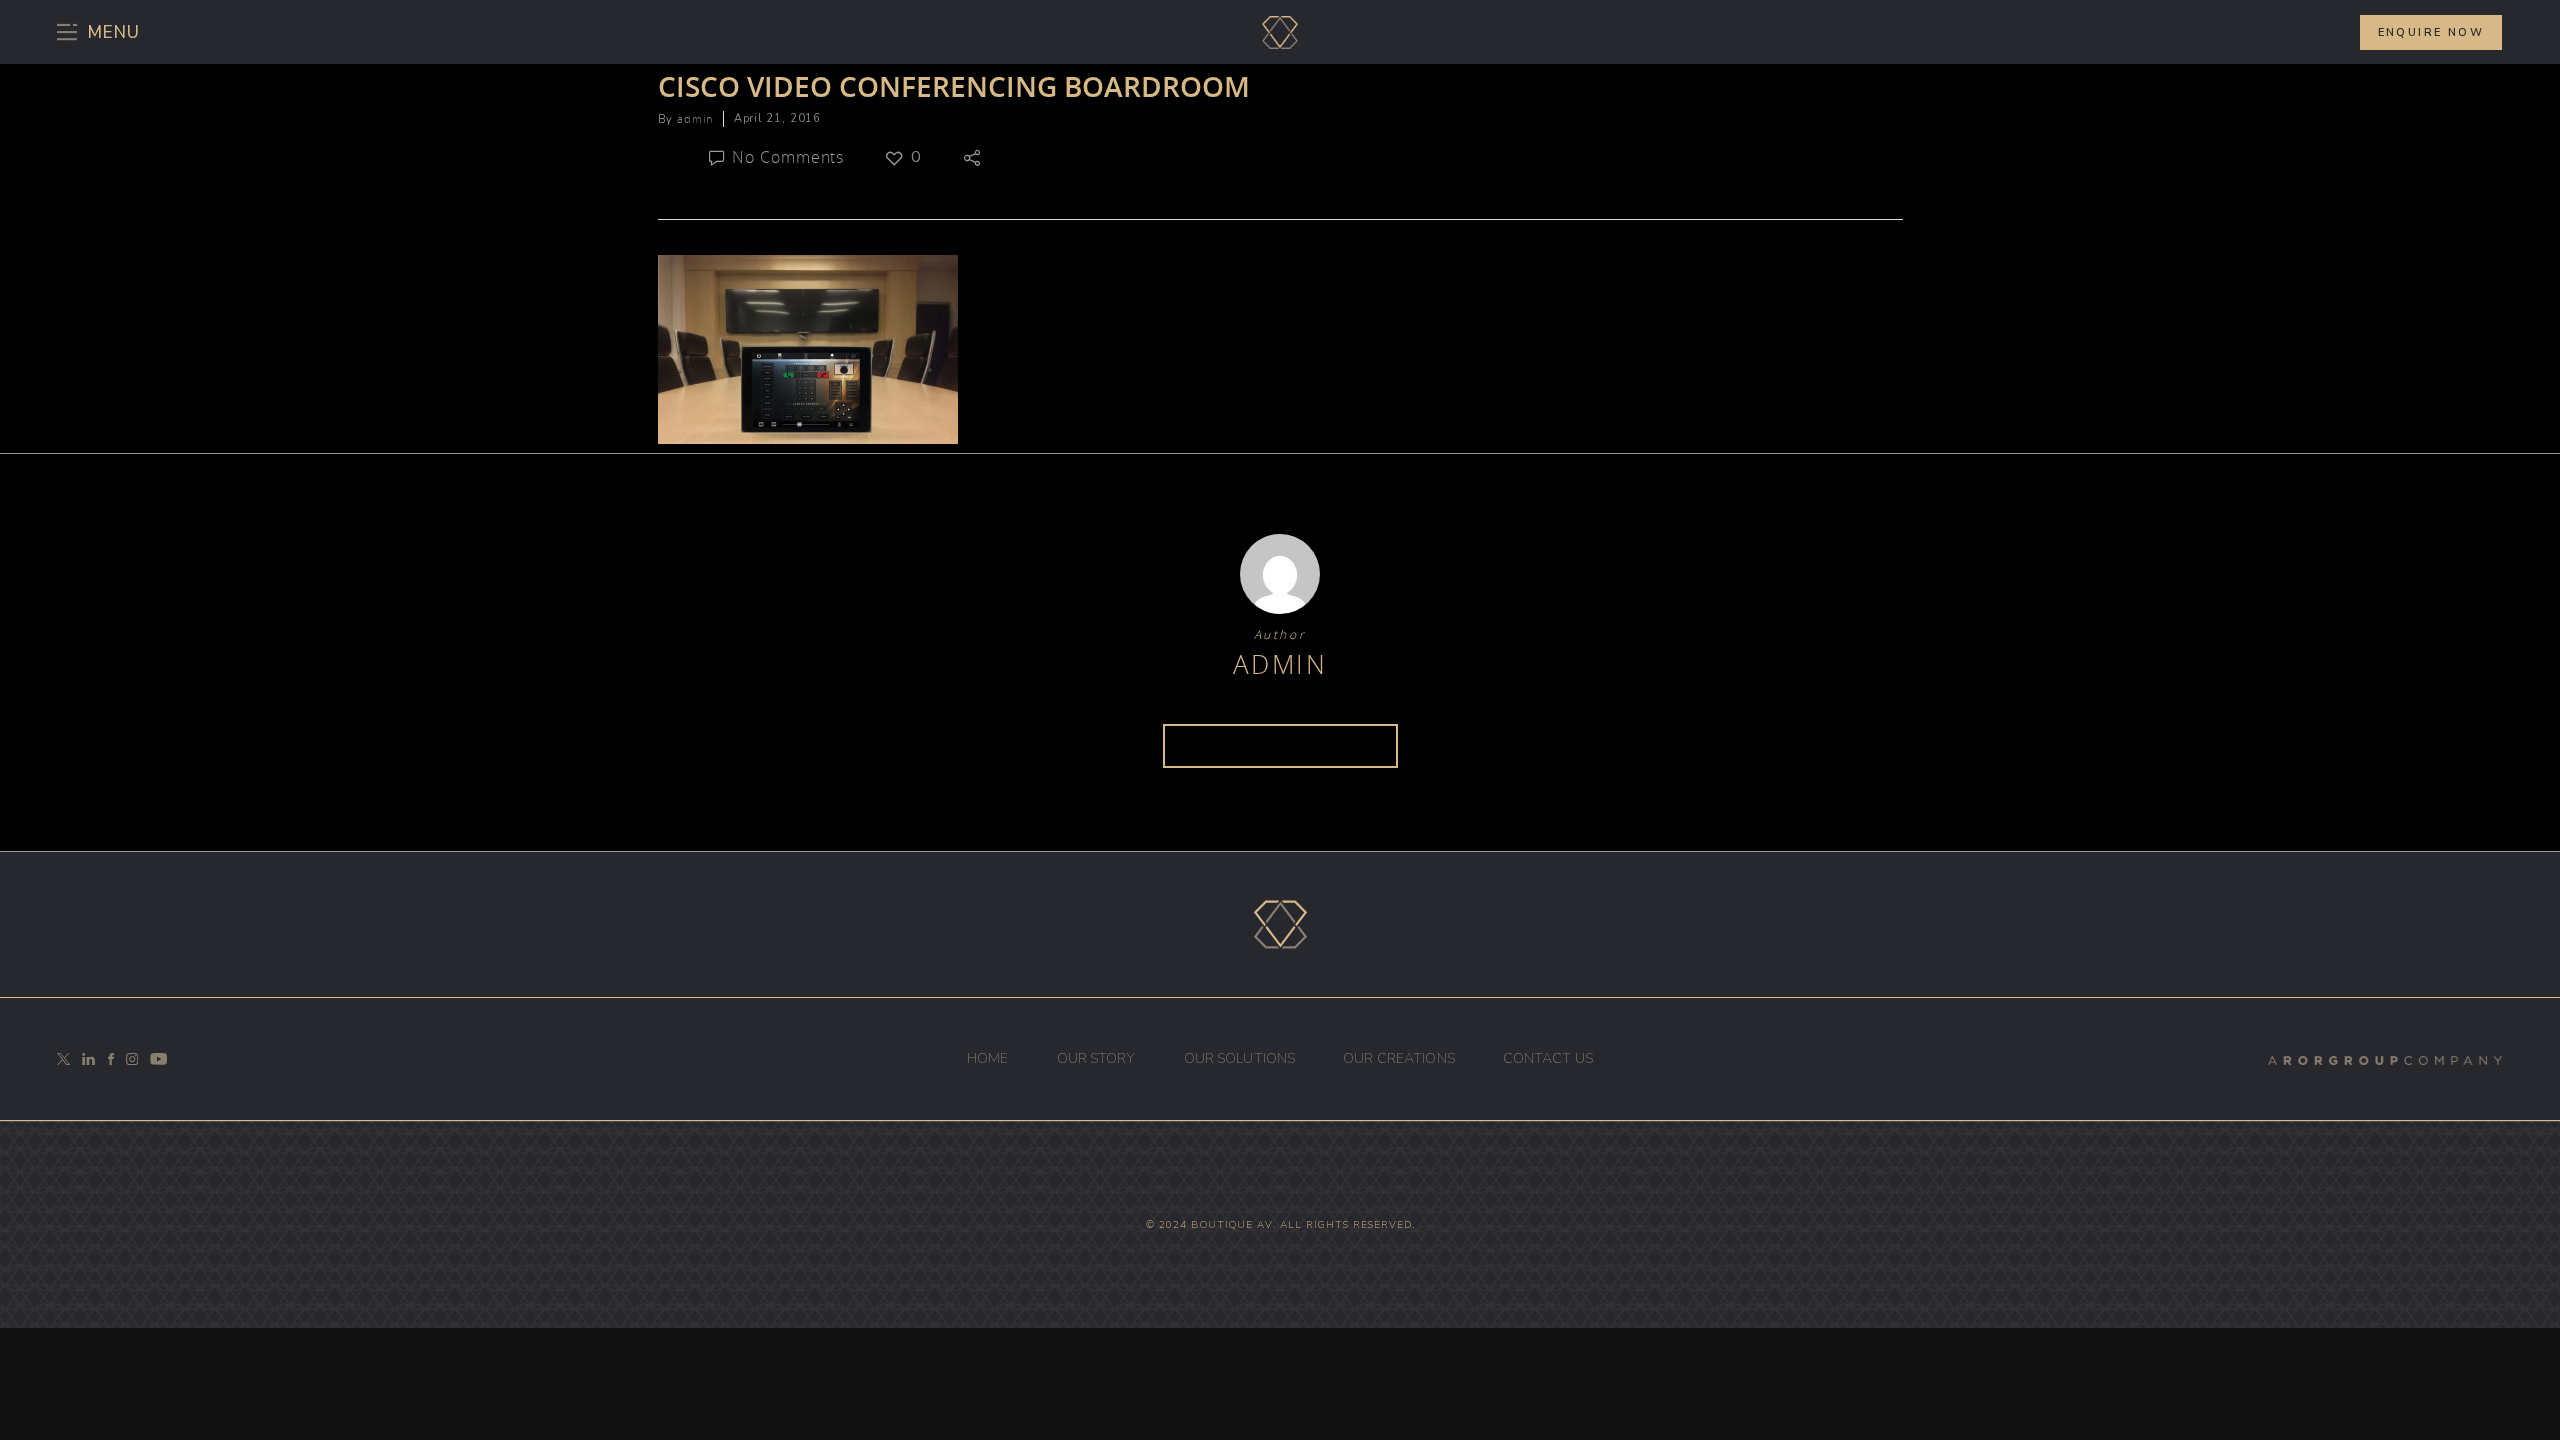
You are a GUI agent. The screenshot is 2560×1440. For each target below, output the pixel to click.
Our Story (1096, 1058)
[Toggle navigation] (105, 32)
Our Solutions (1240, 1058)
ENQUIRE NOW (2431, 32)
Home (987, 1058)
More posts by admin (1280, 746)
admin (694, 118)
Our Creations (1399, 1058)
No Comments (786, 157)
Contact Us (1548, 1058)
